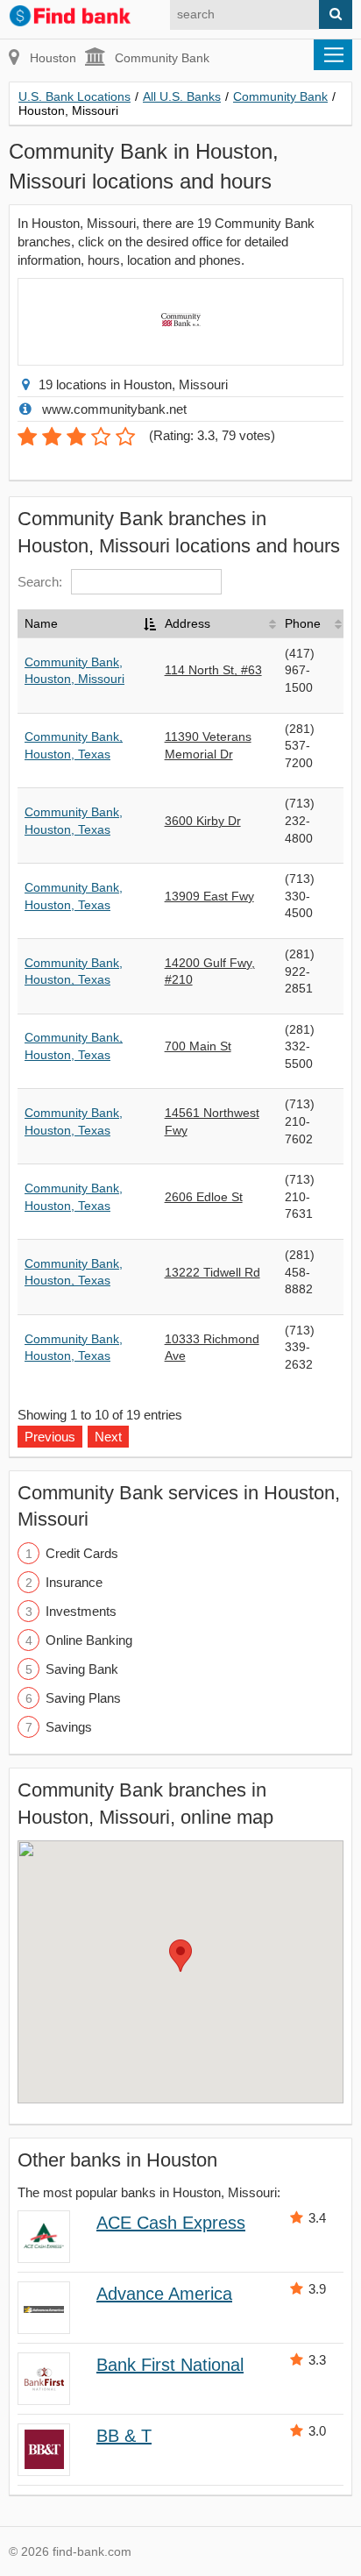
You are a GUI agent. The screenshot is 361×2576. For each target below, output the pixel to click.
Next (108, 1437)
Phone (303, 623)
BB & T (124, 2436)
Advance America (164, 2294)
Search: (40, 582)
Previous (50, 1437)
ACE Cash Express (171, 2223)
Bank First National (170, 2365)
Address (188, 623)
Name (41, 623)
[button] (180, 1956)
